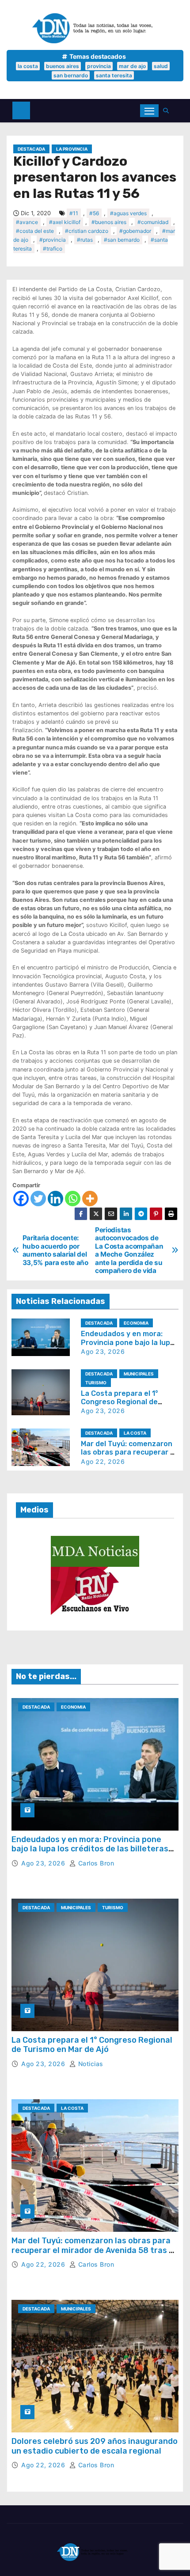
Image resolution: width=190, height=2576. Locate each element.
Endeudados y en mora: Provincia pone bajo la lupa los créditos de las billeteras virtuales (90, 1849)
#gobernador (135, 231)
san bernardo (71, 75)
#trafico (53, 249)
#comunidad (153, 222)
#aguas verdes (128, 213)
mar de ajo (132, 66)
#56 (94, 213)
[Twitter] (38, 1199)
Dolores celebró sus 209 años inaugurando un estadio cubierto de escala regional (95, 2446)
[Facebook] (21, 1199)
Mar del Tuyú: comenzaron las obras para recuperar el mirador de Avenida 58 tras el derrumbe (94, 2250)
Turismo (96, 1383)
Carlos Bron (95, 1863)
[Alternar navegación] (149, 111)
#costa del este (35, 231)
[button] (168, 111)
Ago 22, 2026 (103, 1461)
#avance (27, 222)
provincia (99, 66)
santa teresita (114, 75)
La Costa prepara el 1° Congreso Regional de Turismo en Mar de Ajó (120, 1402)
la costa (28, 66)
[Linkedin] (55, 1199)
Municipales (139, 1374)
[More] (90, 1199)
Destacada (31, 149)
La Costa (135, 1433)
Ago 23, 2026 (103, 1351)
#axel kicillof (65, 222)
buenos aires (63, 66)
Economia (136, 1323)
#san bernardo (122, 240)
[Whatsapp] (73, 1199)
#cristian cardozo (87, 231)
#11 (74, 213)
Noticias (90, 2064)
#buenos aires (109, 222)
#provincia (53, 240)
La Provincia (72, 149)
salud (161, 66)
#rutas (85, 240)
